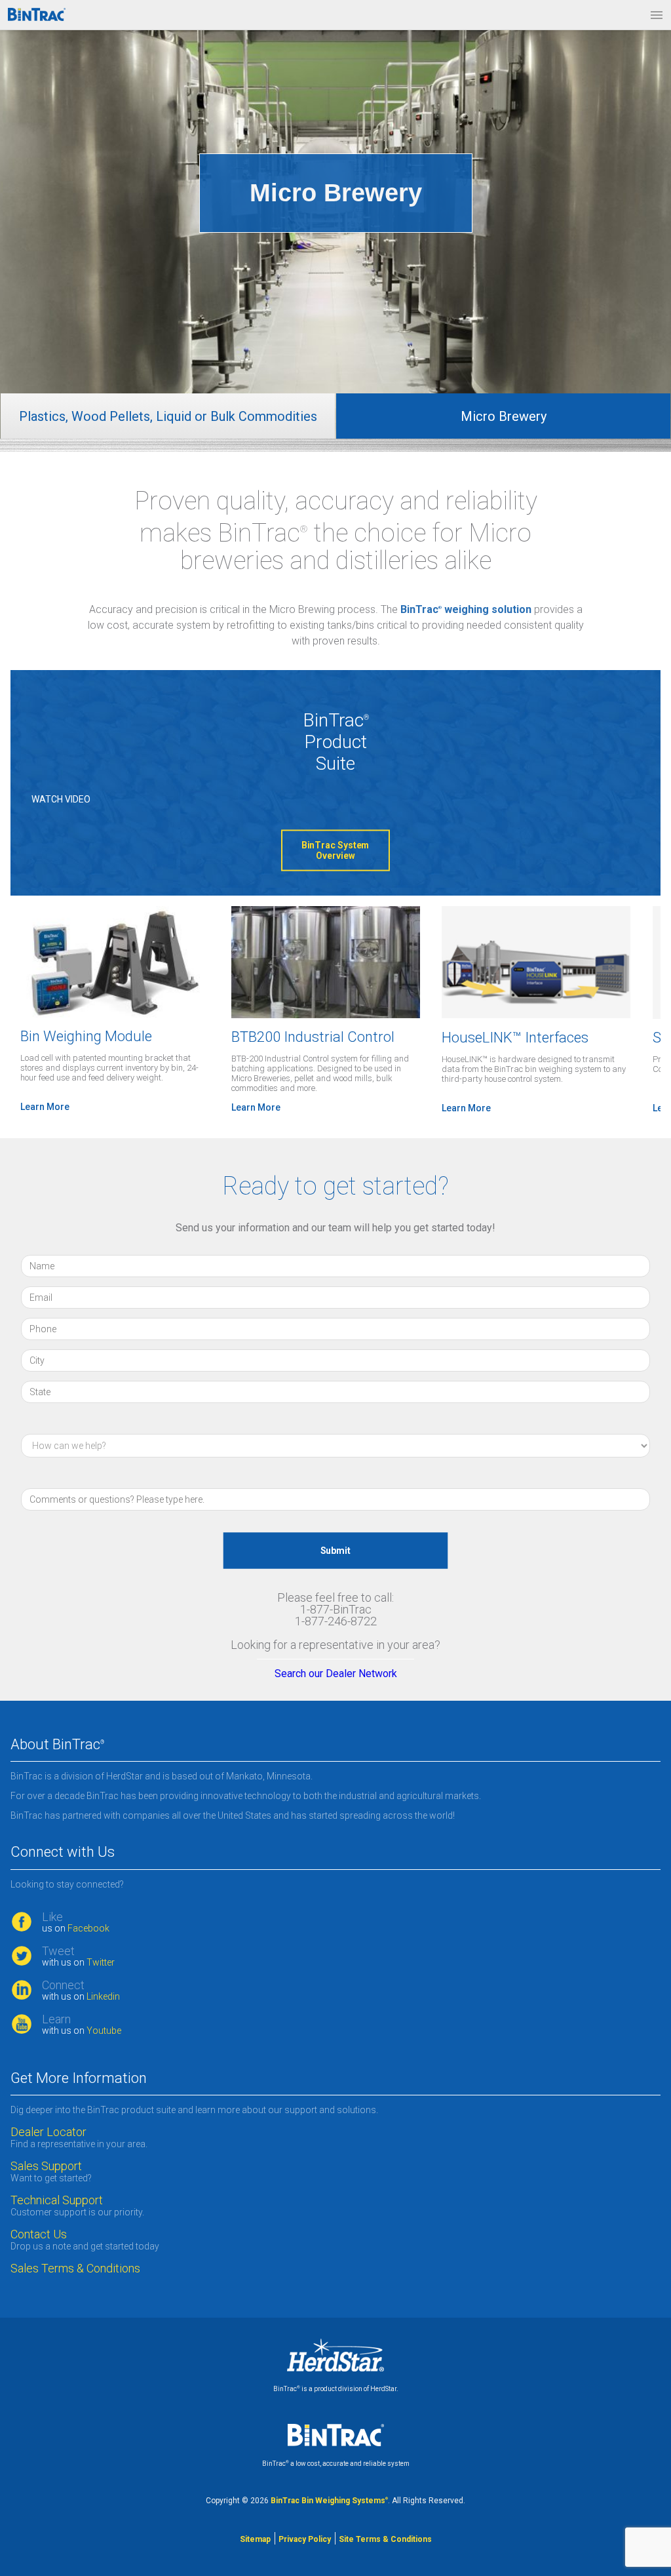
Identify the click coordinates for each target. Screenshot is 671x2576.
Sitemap (255, 2539)
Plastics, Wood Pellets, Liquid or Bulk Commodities (168, 416)
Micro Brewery (504, 416)
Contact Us (39, 2234)
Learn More (45, 1107)
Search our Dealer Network (336, 1674)
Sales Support (46, 2166)
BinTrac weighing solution (466, 609)
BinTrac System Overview (336, 850)
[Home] (37, 14)
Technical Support (57, 2200)
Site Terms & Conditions (385, 2539)
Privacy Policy (305, 2539)
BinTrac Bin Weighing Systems (329, 2501)
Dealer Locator (48, 2132)
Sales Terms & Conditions (77, 2269)
